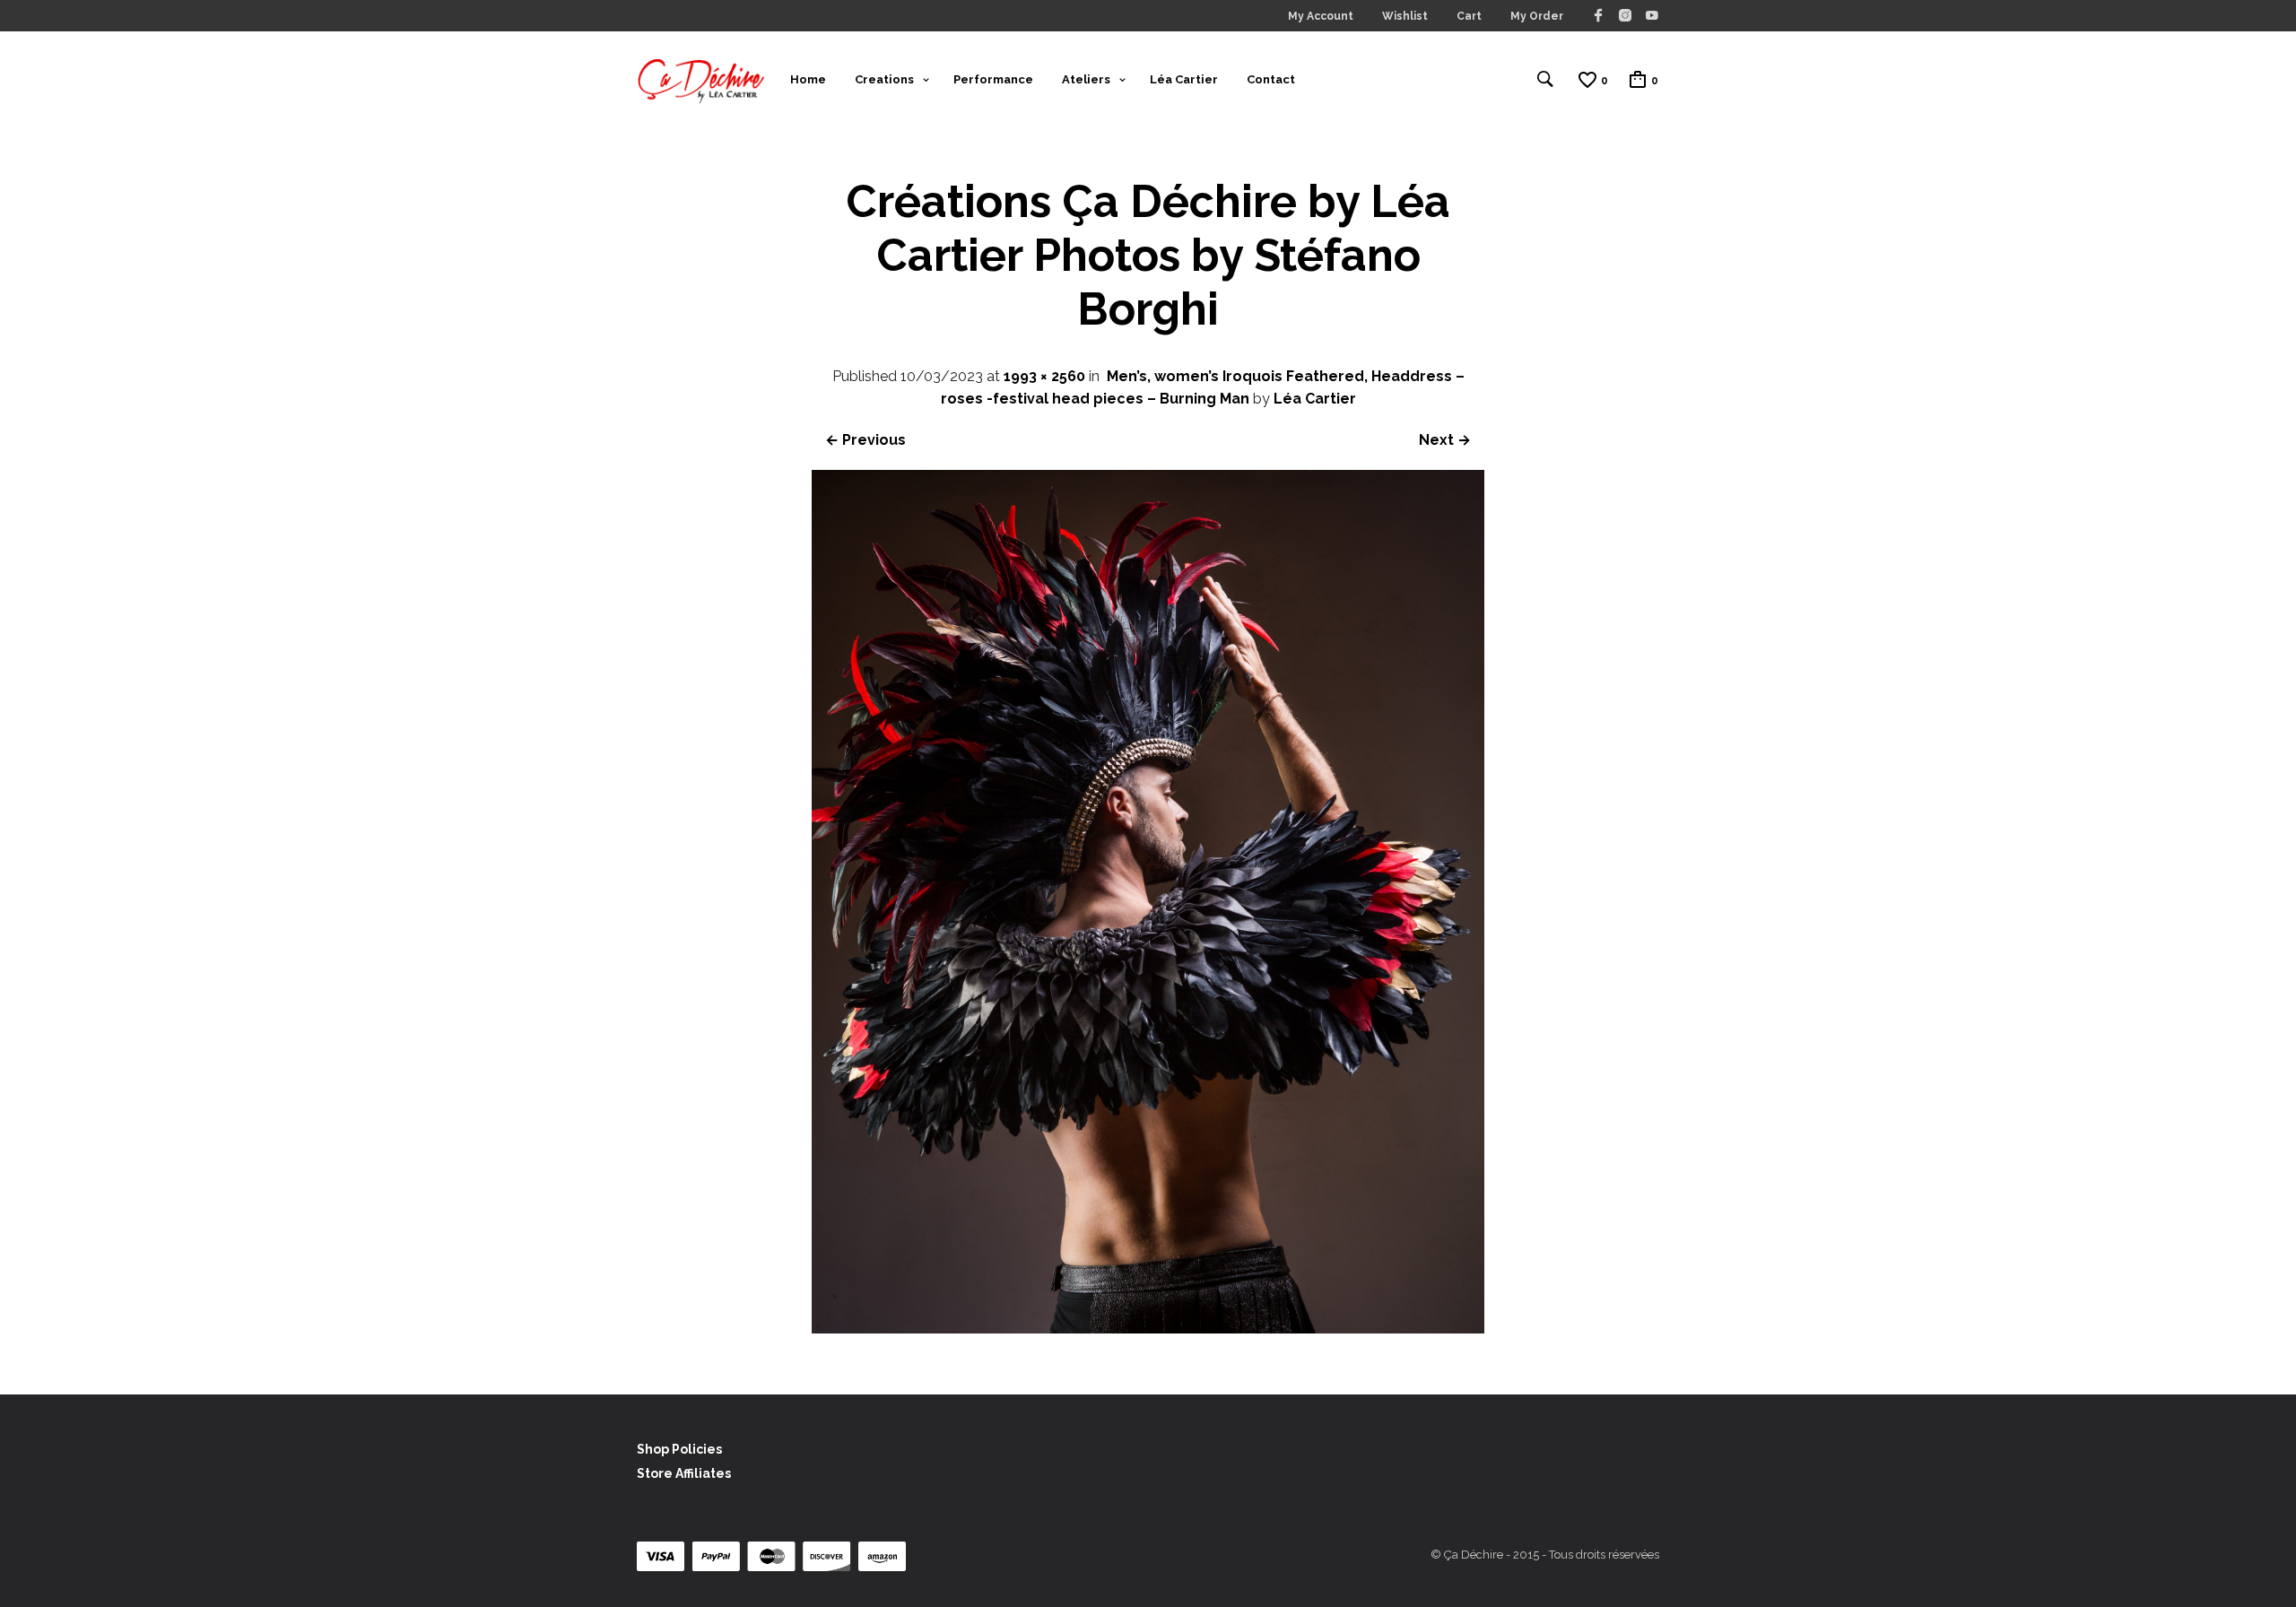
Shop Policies (679, 1449)
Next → (1445, 440)
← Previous (865, 440)
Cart (1469, 16)
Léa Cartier (1184, 79)
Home (808, 79)
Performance (993, 79)
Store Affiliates (684, 1473)
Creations (884, 79)
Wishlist (1405, 16)
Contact (1271, 79)
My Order (1537, 16)
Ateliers (1086, 79)
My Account (1321, 16)
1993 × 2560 (1044, 376)
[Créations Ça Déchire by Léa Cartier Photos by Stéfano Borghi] (1148, 1329)
